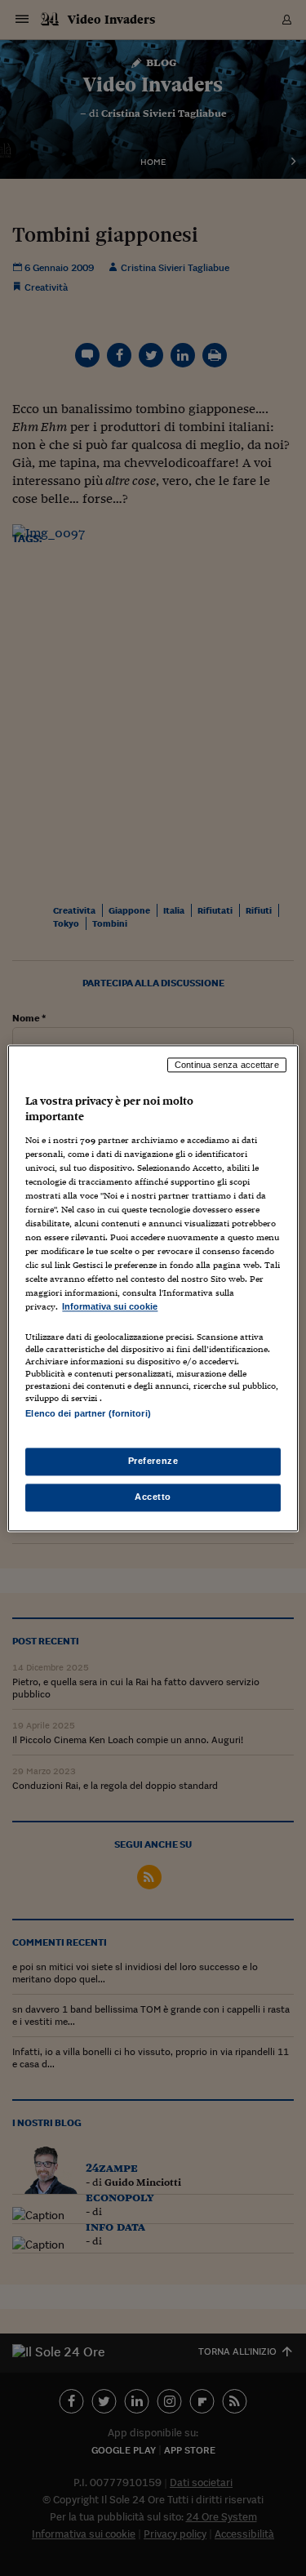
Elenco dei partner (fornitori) (88, 1413)
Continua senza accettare (227, 1065)
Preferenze (153, 1461)
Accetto (153, 1497)
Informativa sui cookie (110, 1307)
